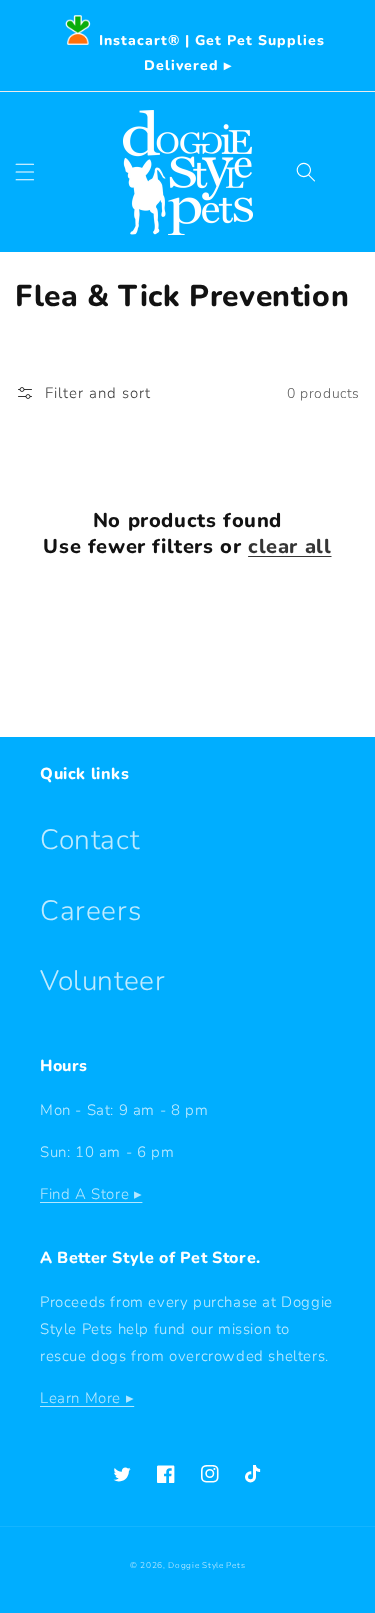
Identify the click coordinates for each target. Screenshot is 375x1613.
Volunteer (102, 981)
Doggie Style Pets (206, 1565)
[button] (25, 172)
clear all (289, 547)
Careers (90, 911)
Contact (89, 840)
